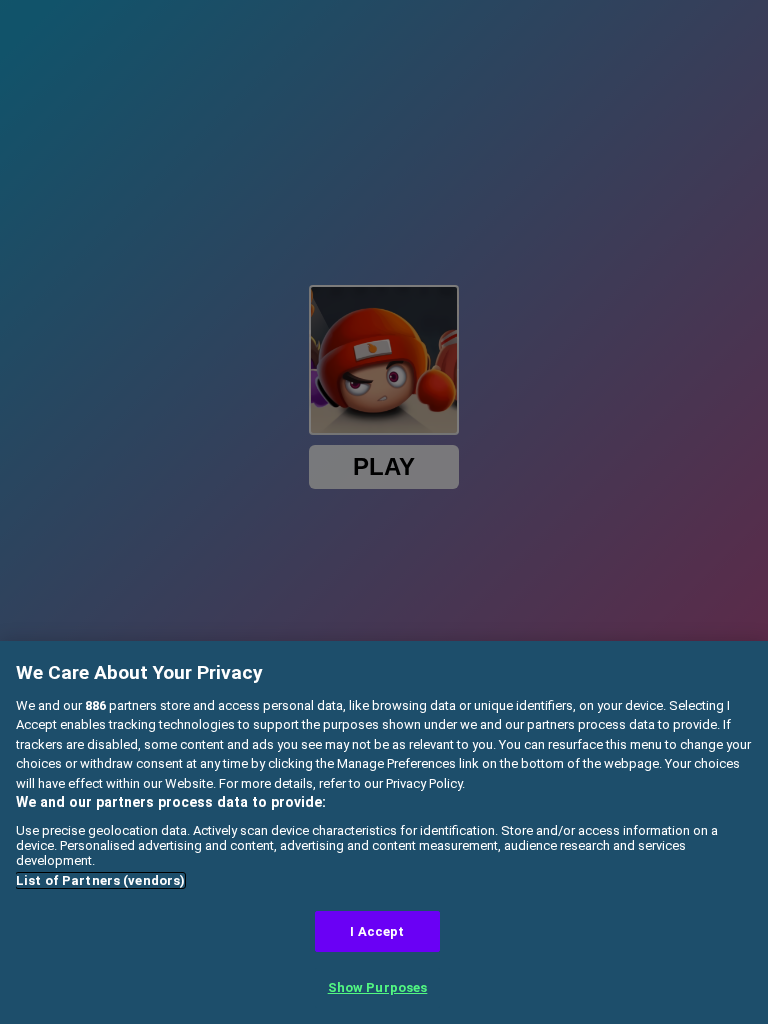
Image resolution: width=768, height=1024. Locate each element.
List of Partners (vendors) (100, 880)
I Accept (377, 931)
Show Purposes (378, 987)
